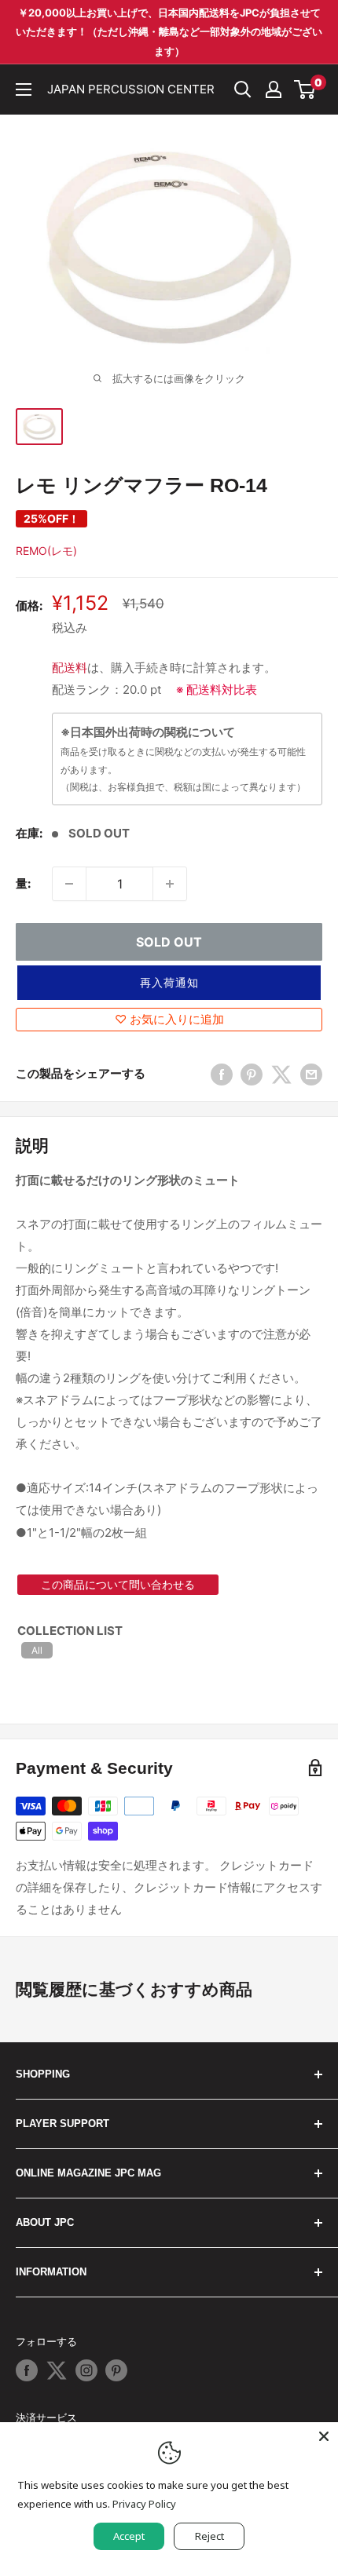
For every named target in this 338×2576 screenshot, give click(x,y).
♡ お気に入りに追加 (169, 1019)
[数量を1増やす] (170, 884)
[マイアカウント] (274, 89)
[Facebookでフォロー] (27, 2370)
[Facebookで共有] (222, 1074)
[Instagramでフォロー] (86, 2370)
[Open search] (243, 89)
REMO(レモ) (46, 551)
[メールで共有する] (311, 1074)
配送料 (70, 668)
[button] (169, 983)
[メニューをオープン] (24, 89)
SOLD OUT (169, 942)
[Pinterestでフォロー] (116, 2370)
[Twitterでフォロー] (57, 2370)
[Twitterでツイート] (281, 1074)
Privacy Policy (144, 2504)
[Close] (324, 2436)
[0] (305, 89)
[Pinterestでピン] (252, 1074)
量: (23, 883)
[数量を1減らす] (69, 884)
